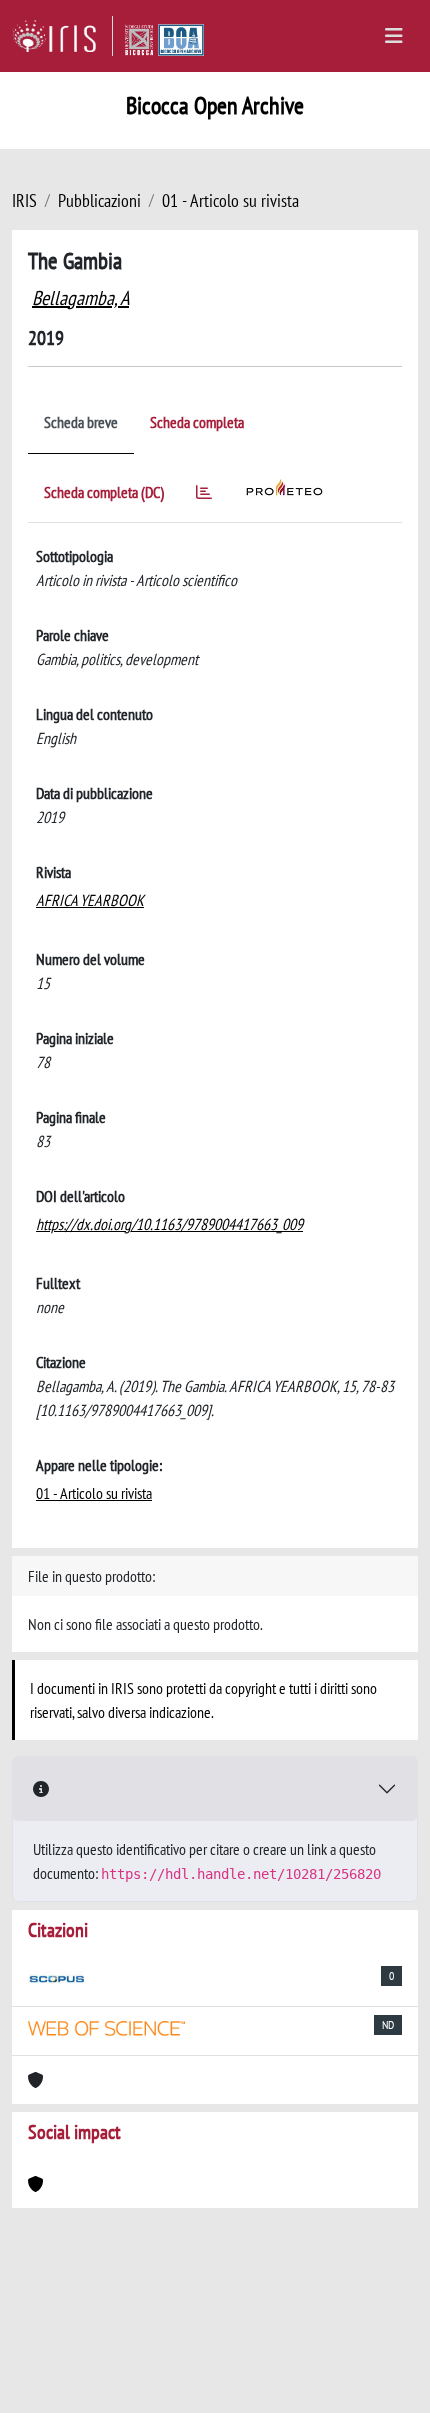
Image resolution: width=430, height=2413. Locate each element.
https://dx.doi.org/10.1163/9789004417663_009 (169, 1224)
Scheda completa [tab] (197, 422)
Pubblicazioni (99, 200)
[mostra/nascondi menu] (394, 36)
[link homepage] (62, 36)
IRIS (24, 200)
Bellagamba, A (80, 298)
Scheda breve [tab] (81, 422)
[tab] (204, 495)
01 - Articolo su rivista (230, 200)
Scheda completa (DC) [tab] (104, 492)
